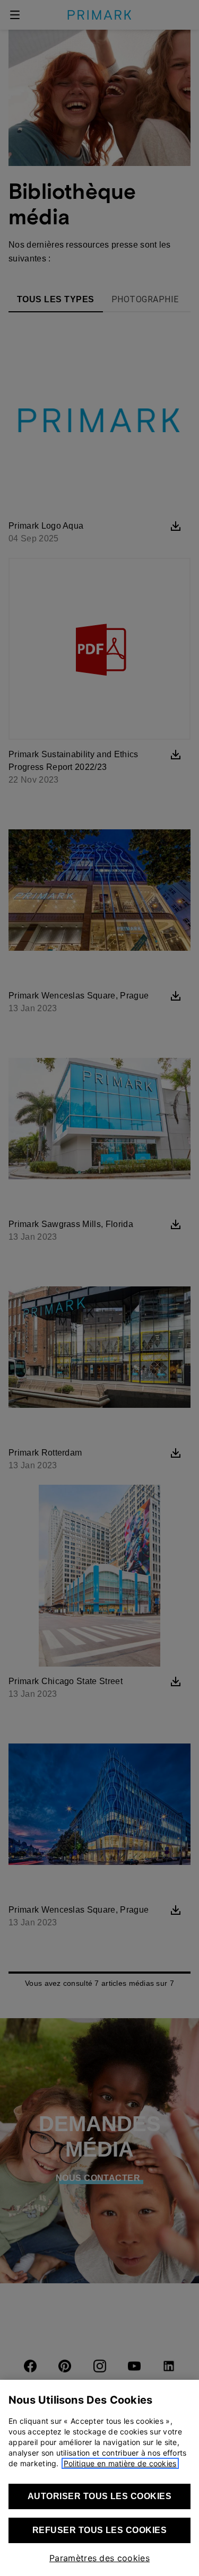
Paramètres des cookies (99, 2558)
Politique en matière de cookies (120, 2463)
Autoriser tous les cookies (99, 2496)
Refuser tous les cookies (100, 2530)
